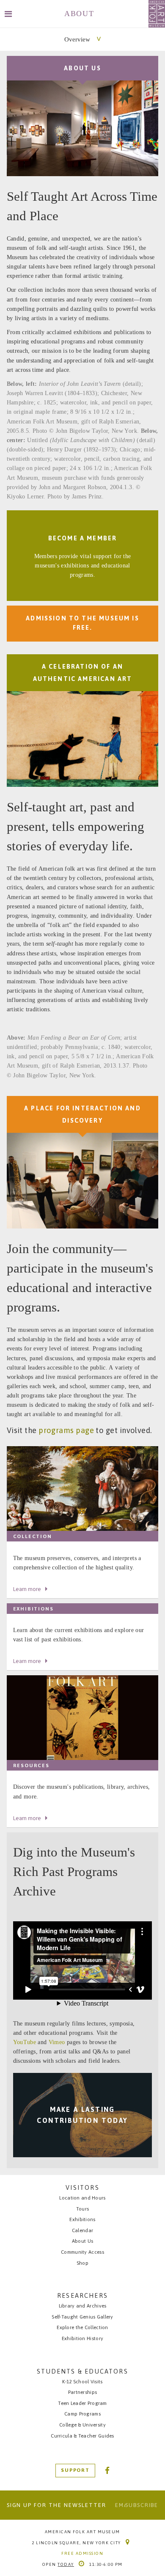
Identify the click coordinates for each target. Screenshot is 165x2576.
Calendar (82, 2230)
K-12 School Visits (82, 2381)
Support (75, 2470)
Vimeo (57, 2042)
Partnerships (82, 2392)
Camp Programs (82, 2414)
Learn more (27, 1589)
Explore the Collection (82, 2327)
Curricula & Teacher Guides (82, 2436)
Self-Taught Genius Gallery (82, 2317)
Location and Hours (82, 2198)
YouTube (25, 2042)
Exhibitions (82, 2219)
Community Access (82, 2252)
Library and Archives (83, 2306)
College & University (82, 2425)
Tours (82, 2209)
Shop (82, 2263)
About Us (82, 2241)
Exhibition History (82, 2338)
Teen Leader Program (82, 2403)
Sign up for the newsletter (56, 2505)
